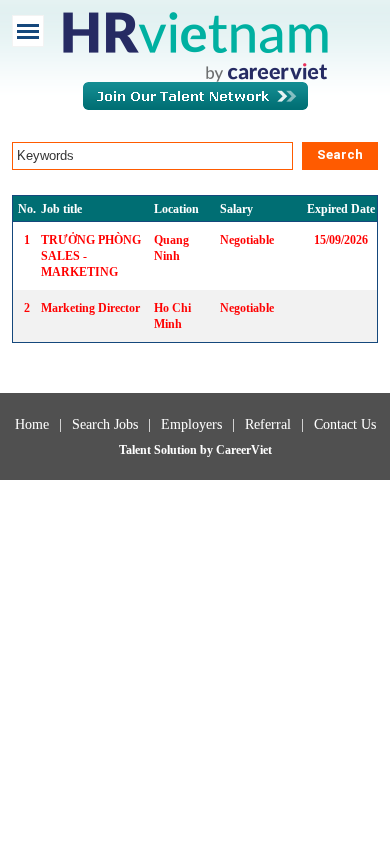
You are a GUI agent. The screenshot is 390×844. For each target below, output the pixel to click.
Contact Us (345, 424)
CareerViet (244, 450)
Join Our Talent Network (195, 106)
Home (32, 424)
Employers (191, 424)
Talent (136, 450)
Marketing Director (90, 308)
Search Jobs (105, 424)
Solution (177, 450)
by (208, 450)
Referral (268, 424)
